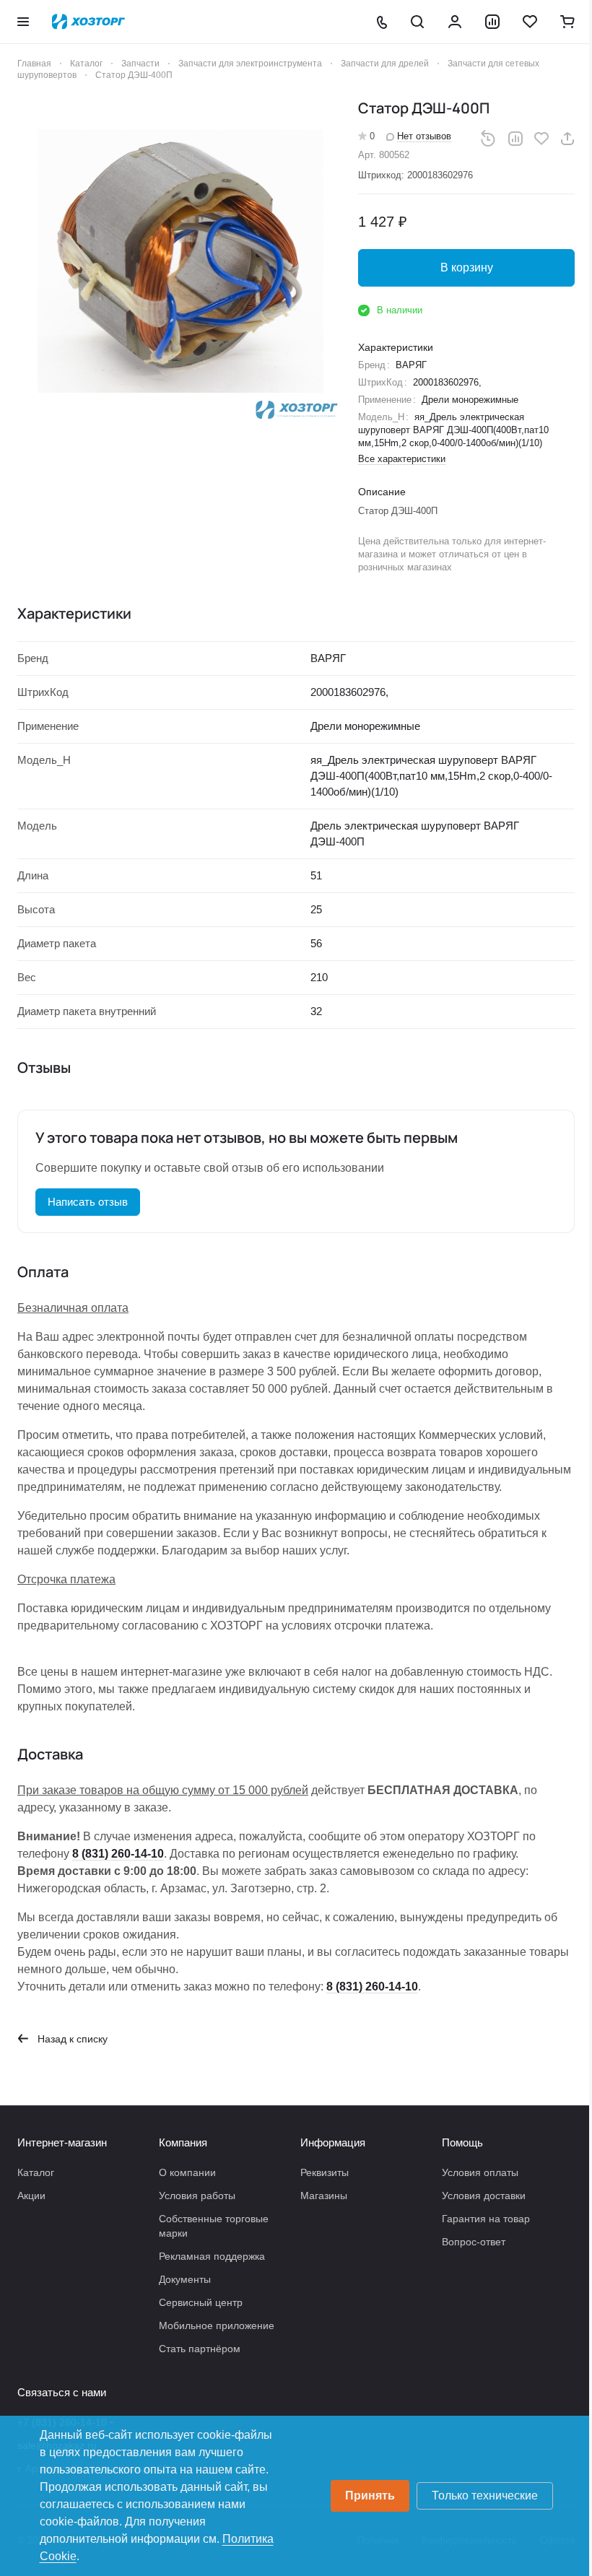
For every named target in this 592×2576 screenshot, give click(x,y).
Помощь (462, 2142)
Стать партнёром (200, 2349)
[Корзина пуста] (567, 22)
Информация (333, 2142)
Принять (370, 2495)
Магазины (324, 2196)
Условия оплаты (480, 2172)
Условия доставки (484, 2196)
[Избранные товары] (530, 22)
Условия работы (197, 2196)
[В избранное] (541, 139)
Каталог (36, 2172)
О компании (187, 2172)
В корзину (467, 267)
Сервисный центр (201, 2302)
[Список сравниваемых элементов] (492, 22)
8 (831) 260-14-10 (118, 1854)
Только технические (485, 2495)
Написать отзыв (88, 1202)
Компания (183, 2142)
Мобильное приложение (217, 2325)
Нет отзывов (424, 136)
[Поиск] (417, 22)
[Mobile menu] (23, 22)
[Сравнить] (515, 139)
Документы (185, 2279)
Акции (31, 2196)
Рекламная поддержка (212, 2256)
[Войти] (455, 22)
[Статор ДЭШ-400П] (180, 261)
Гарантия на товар (486, 2219)
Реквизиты (325, 2172)
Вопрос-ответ (474, 2242)
